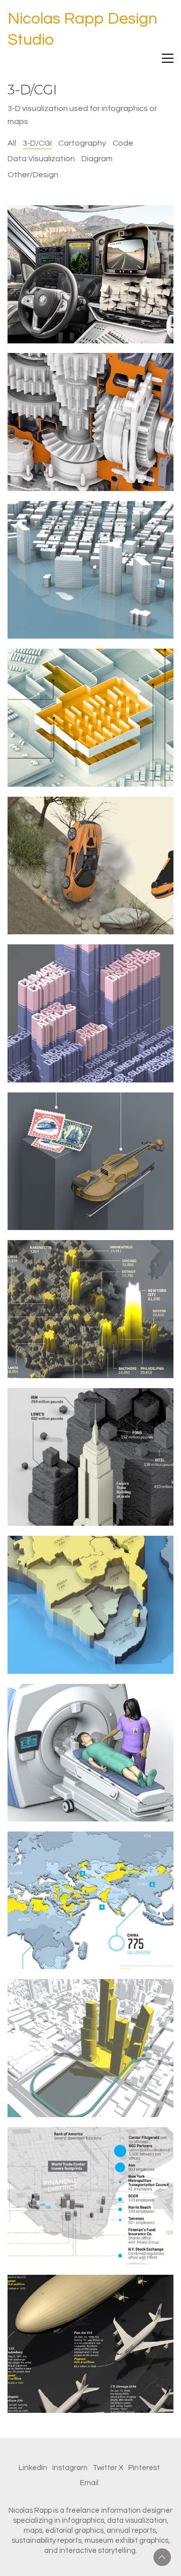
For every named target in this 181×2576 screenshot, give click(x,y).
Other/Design (33, 175)
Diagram (97, 159)
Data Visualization (41, 159)
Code (123, 143)
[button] (168, 58)
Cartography (82, 143)
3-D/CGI (37, 143)
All (12, 143)
